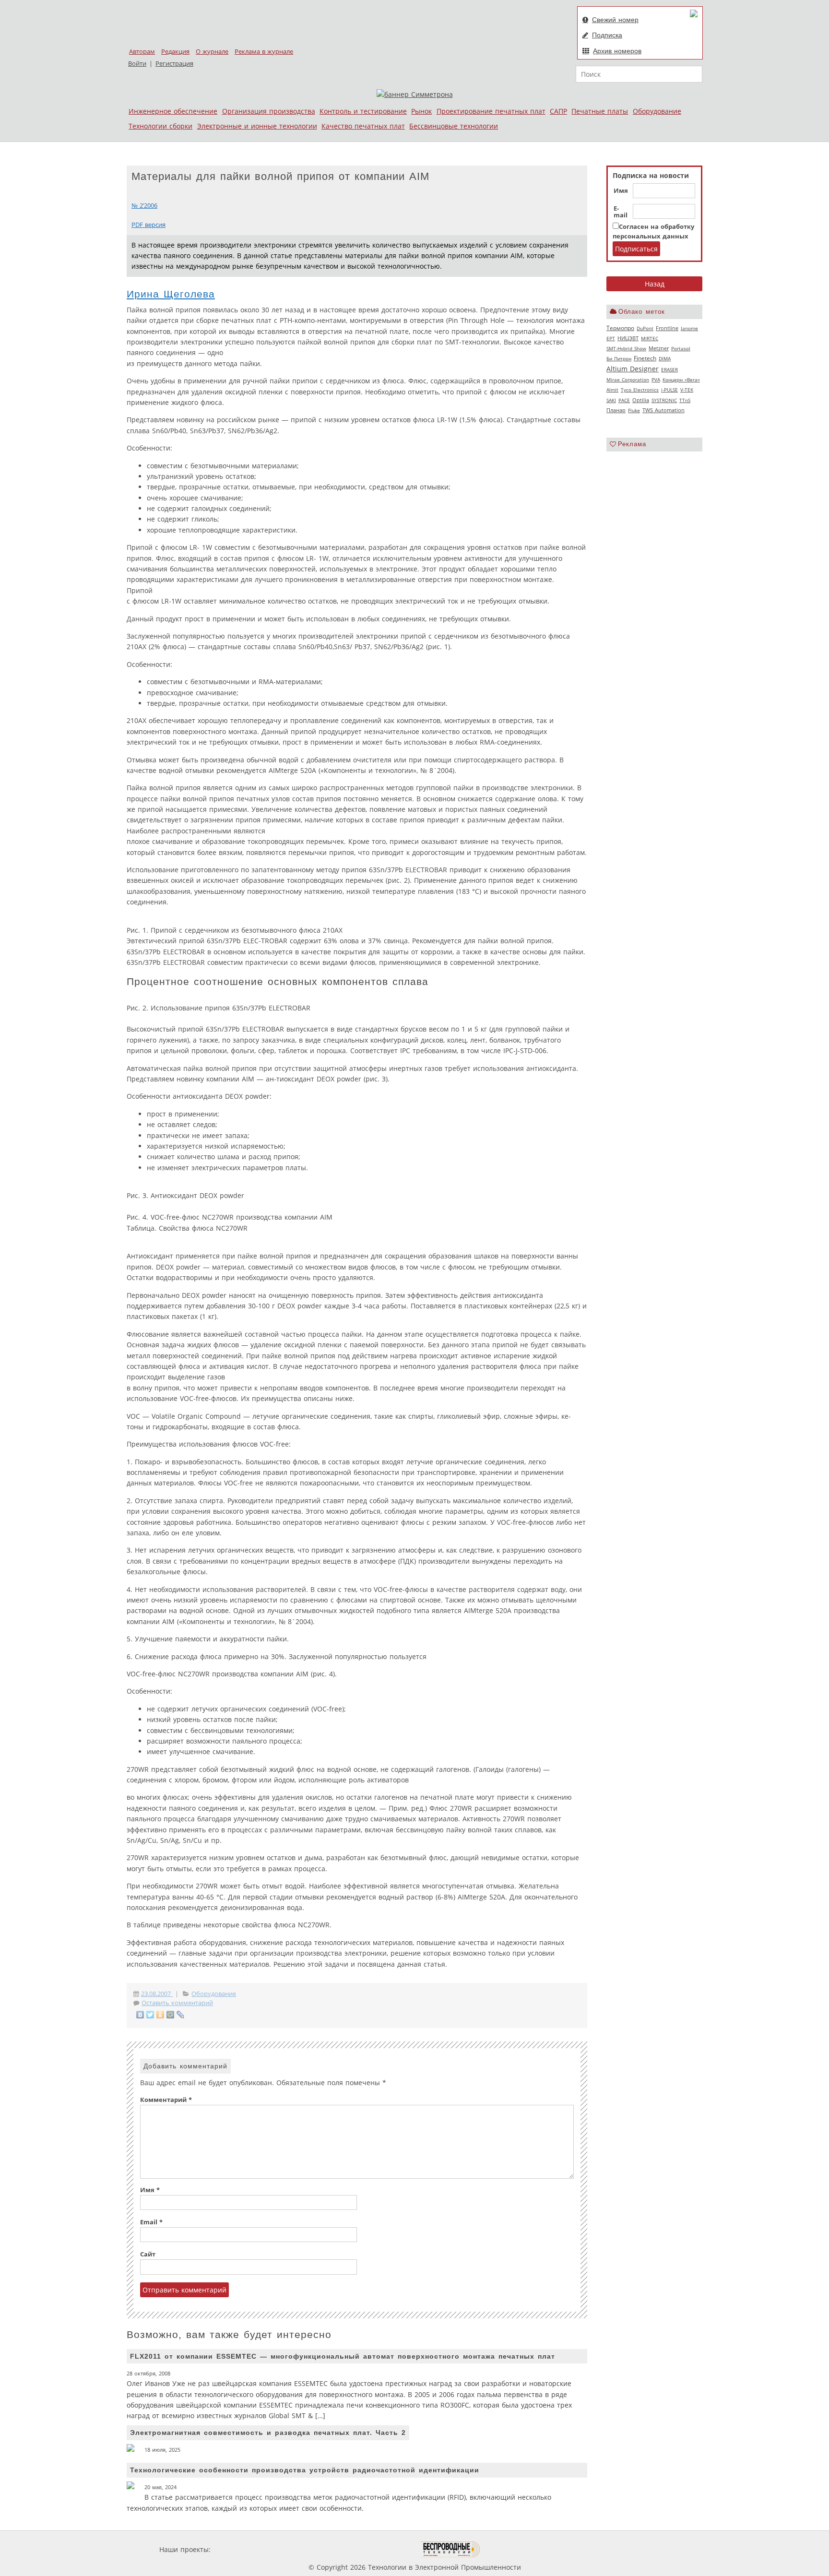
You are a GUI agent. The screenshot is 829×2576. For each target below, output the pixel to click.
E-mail (621, 212)
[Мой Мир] (171, 2015)
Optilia (641, 400)
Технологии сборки (160, 126)
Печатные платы (600, 111)
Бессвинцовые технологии (454, 126)
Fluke (634, 410)
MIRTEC (650, 338)
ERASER (669, 369)
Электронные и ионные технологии (257, 126)
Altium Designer (633, 369)
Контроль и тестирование (363, 111)
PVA (656, 380)
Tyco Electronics (640, 390)
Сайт (148, 2254)
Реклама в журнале (264, 52)
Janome (689, 328)
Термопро (620, 328)
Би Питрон (619, 358)
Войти (137, 64)
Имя (621, 191)
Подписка (607, 35)
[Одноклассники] (160, 2015)
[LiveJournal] (181, 2015)
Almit (612, 390)
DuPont (645, 328)
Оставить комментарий (177, 2003)
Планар (616, 410)
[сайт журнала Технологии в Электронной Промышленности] (305, 2549)
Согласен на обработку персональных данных (653, 231)
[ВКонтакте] (140, 2015)
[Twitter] (150, 2015)
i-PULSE (669, 390)
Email (151, 2222)
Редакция (175, 52)
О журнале (212, 52)
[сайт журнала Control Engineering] (514, 2549)
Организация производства (269, 111)
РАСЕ (624, 400)
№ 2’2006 (144, 206)
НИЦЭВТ (628, 338)
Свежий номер (615, 20)
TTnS (685, 400)
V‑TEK (687, 390)
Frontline (667, 328)
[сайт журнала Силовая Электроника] (244, 2549)
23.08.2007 (157, 1994)
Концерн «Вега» (681, 380)
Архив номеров (617, 51)
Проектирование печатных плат (491, 111)
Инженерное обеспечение (173, 111)
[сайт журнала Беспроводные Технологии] (451, 2549)
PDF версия (148, 225)
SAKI (611, 400)
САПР (558, 111)
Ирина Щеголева (171, 294)
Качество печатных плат (363, 126)
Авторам (142, 52)
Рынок (421, 111)
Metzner (659, 348)
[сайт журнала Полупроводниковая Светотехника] (376, 2549)
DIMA (665, 358)
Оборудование (657, 111)
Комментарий (166, 2100)
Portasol (681, 348)
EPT (611, 338)
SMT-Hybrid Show (626, 348)
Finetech (645, 358)
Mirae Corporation (628, 380)
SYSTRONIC (664, 400)
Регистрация (174, 64)
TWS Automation (663, 410)
